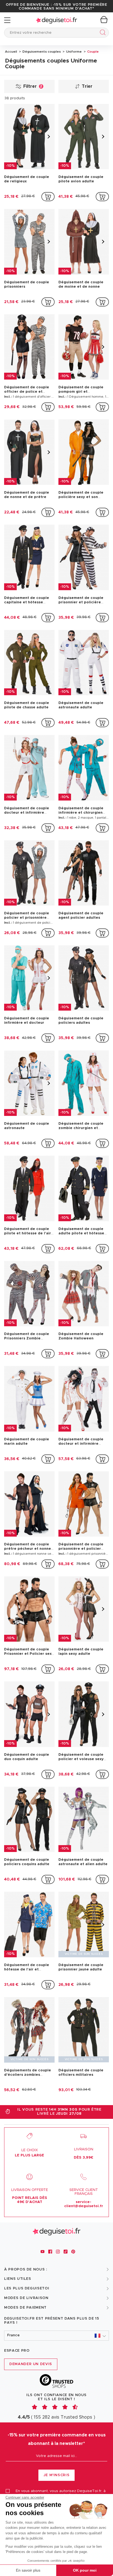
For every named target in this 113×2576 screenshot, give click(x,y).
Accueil (11, 52)
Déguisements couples (41, 52)
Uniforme (74, 52)
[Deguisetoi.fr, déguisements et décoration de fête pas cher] (56, 20)
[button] (56, 2336)
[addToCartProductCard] (48, 197)
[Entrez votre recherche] (102, 33)
